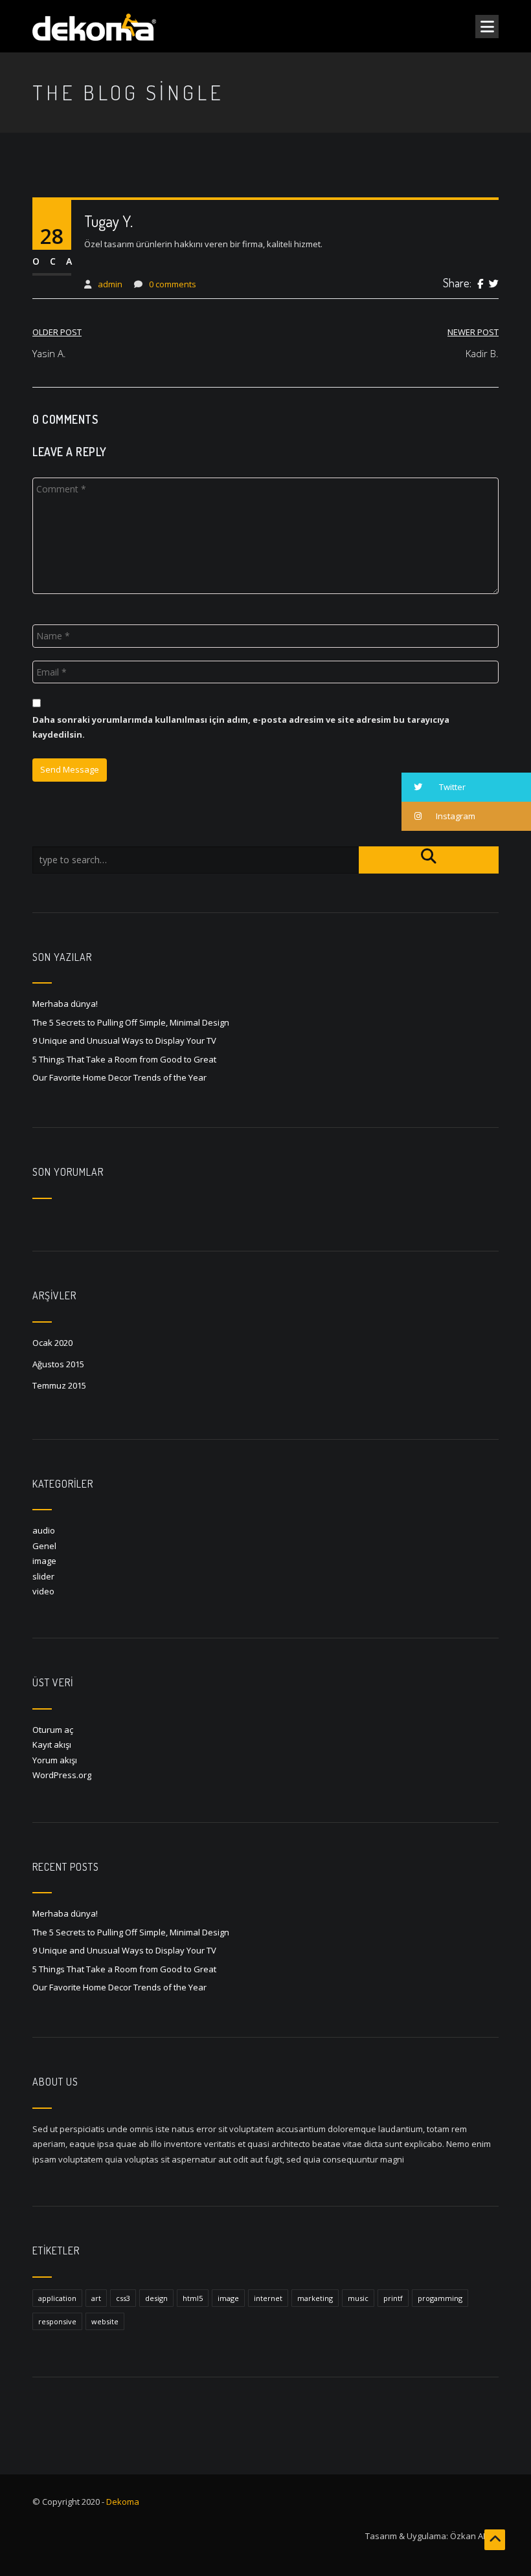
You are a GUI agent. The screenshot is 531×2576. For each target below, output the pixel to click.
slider (43, 1576)
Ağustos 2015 (58, 1364)
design (156, 2298)
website (105, 2321)
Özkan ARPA (474, 2536)
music (358, 2298)
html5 (193, 2298)
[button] (466, 787)
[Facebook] (480, 284)
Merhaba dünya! (65, 1004)
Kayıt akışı (52, 1745)
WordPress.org (62, 1775)
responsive (57, 2321)
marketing (315, 2298)
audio (44, 1530)
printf (393, 2298)
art (96, 2298)
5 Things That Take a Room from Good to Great (124, 1059)
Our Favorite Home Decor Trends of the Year (119, 1077)
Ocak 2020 (52, 1343)
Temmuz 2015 (59, 1385)
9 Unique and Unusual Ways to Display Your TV (124, 1040)
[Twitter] (494, 284)
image (44, 1561)
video (43, 1591)
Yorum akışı (55, 1760)
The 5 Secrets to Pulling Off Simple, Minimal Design (131, 1022)
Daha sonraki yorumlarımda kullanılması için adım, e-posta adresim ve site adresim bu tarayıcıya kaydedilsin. (241, 727)
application (57, 2298)
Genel (44, 1546)
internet (268, 2298)
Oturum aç (53, 1730)
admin (110, 284)
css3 (123, 2298)
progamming (440, 2298)
